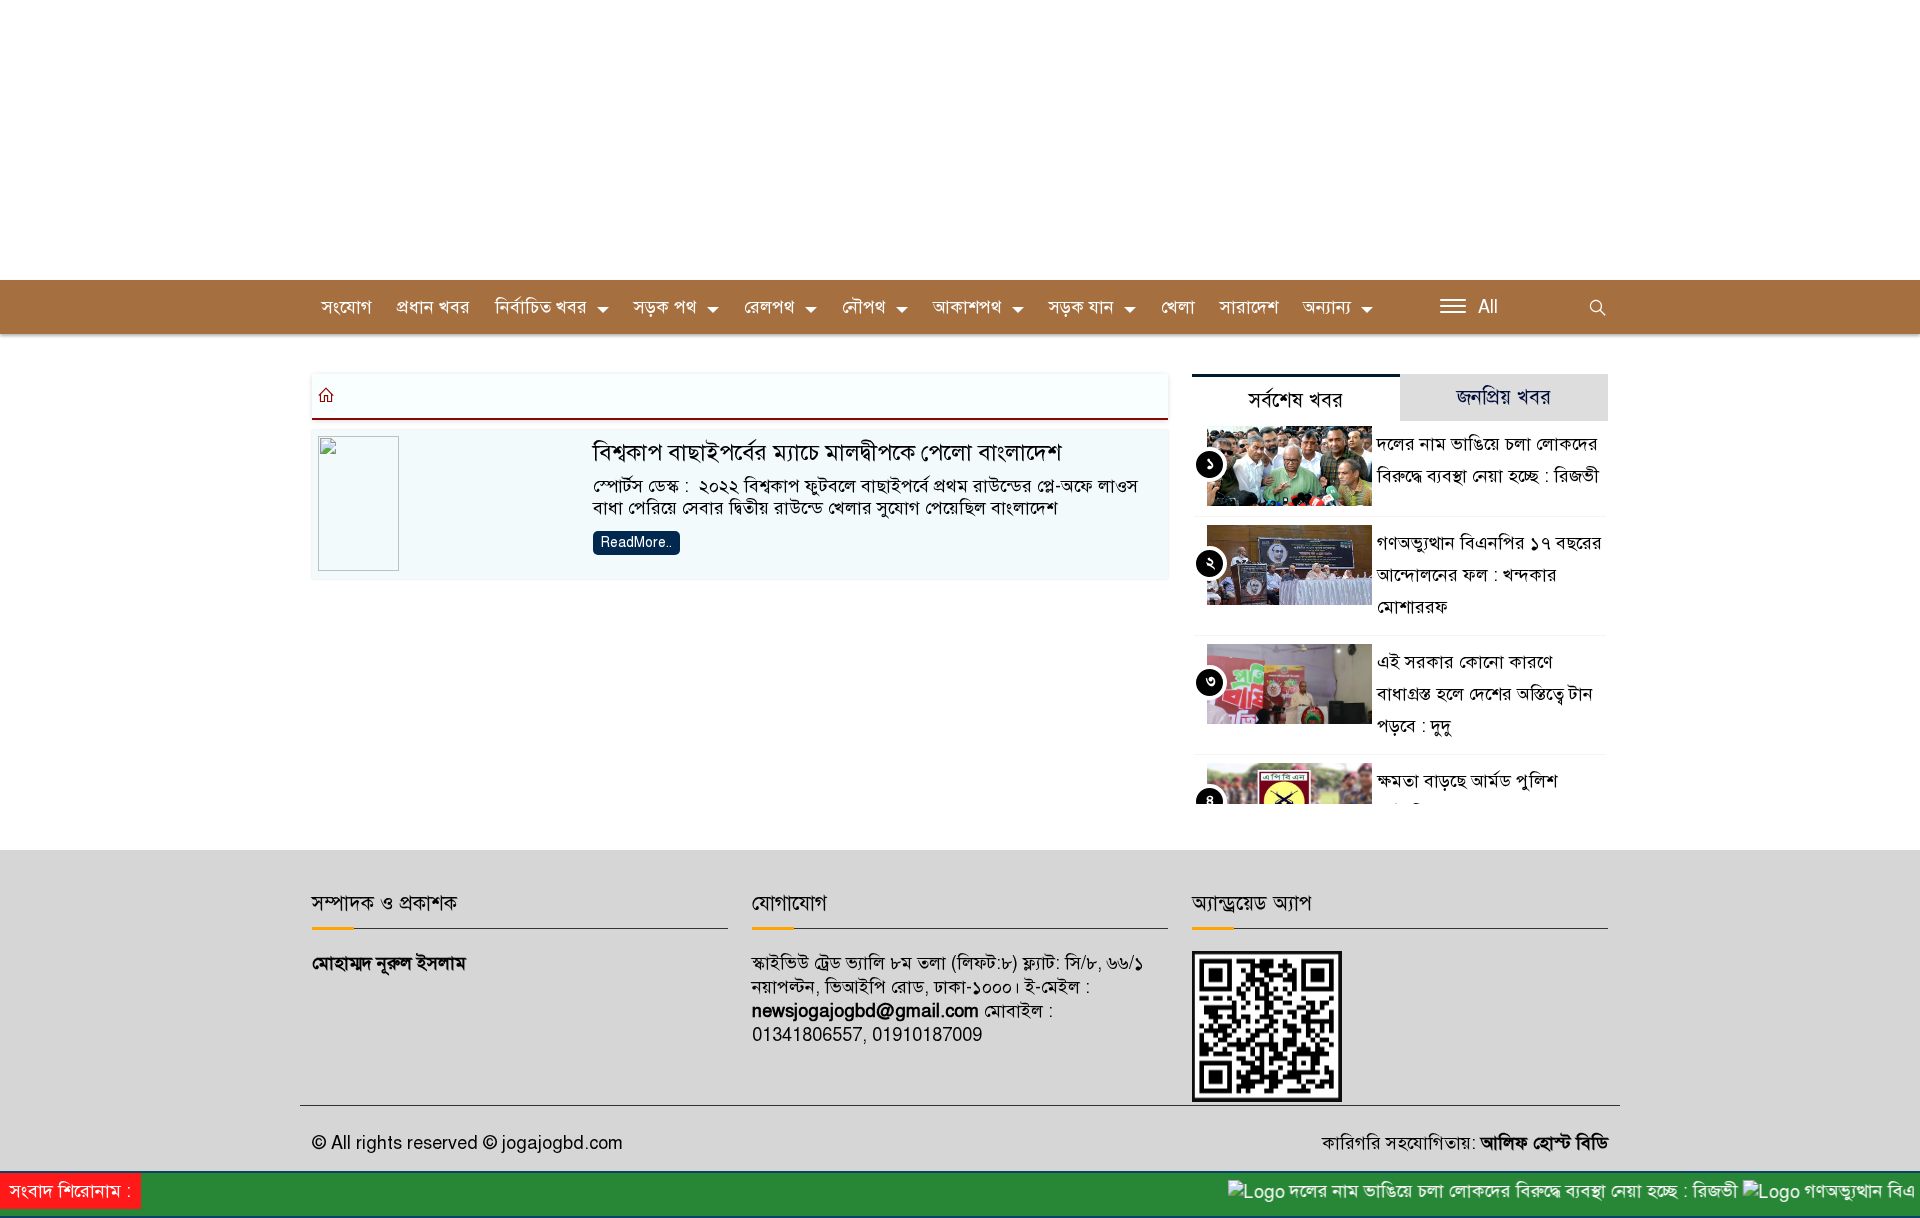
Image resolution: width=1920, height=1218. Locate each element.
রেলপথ (769, 307)
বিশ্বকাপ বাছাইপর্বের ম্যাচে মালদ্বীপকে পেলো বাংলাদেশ (827, 452)
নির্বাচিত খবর (541, 307)
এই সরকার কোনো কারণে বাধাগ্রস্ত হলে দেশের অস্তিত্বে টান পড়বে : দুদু (1485, 694)
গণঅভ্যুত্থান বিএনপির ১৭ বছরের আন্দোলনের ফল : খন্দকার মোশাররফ (1489, 575)
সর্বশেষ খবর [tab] (1296, 400)
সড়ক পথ (665, 307)
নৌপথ (864, 307)
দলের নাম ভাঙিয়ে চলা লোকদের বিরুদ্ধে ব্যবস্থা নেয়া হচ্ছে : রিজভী (1495, 1191)
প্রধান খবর (433, 307)
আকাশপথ (967, 307)
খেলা (1178, 307)
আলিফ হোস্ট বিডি (1542, 1143)
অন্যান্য (1327, 307)
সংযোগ (347, 307)
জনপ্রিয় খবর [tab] (1504, 397)
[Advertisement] (600, 140)
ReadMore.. (636, 542)
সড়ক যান (1081, 307)
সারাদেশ (1249, 307)
